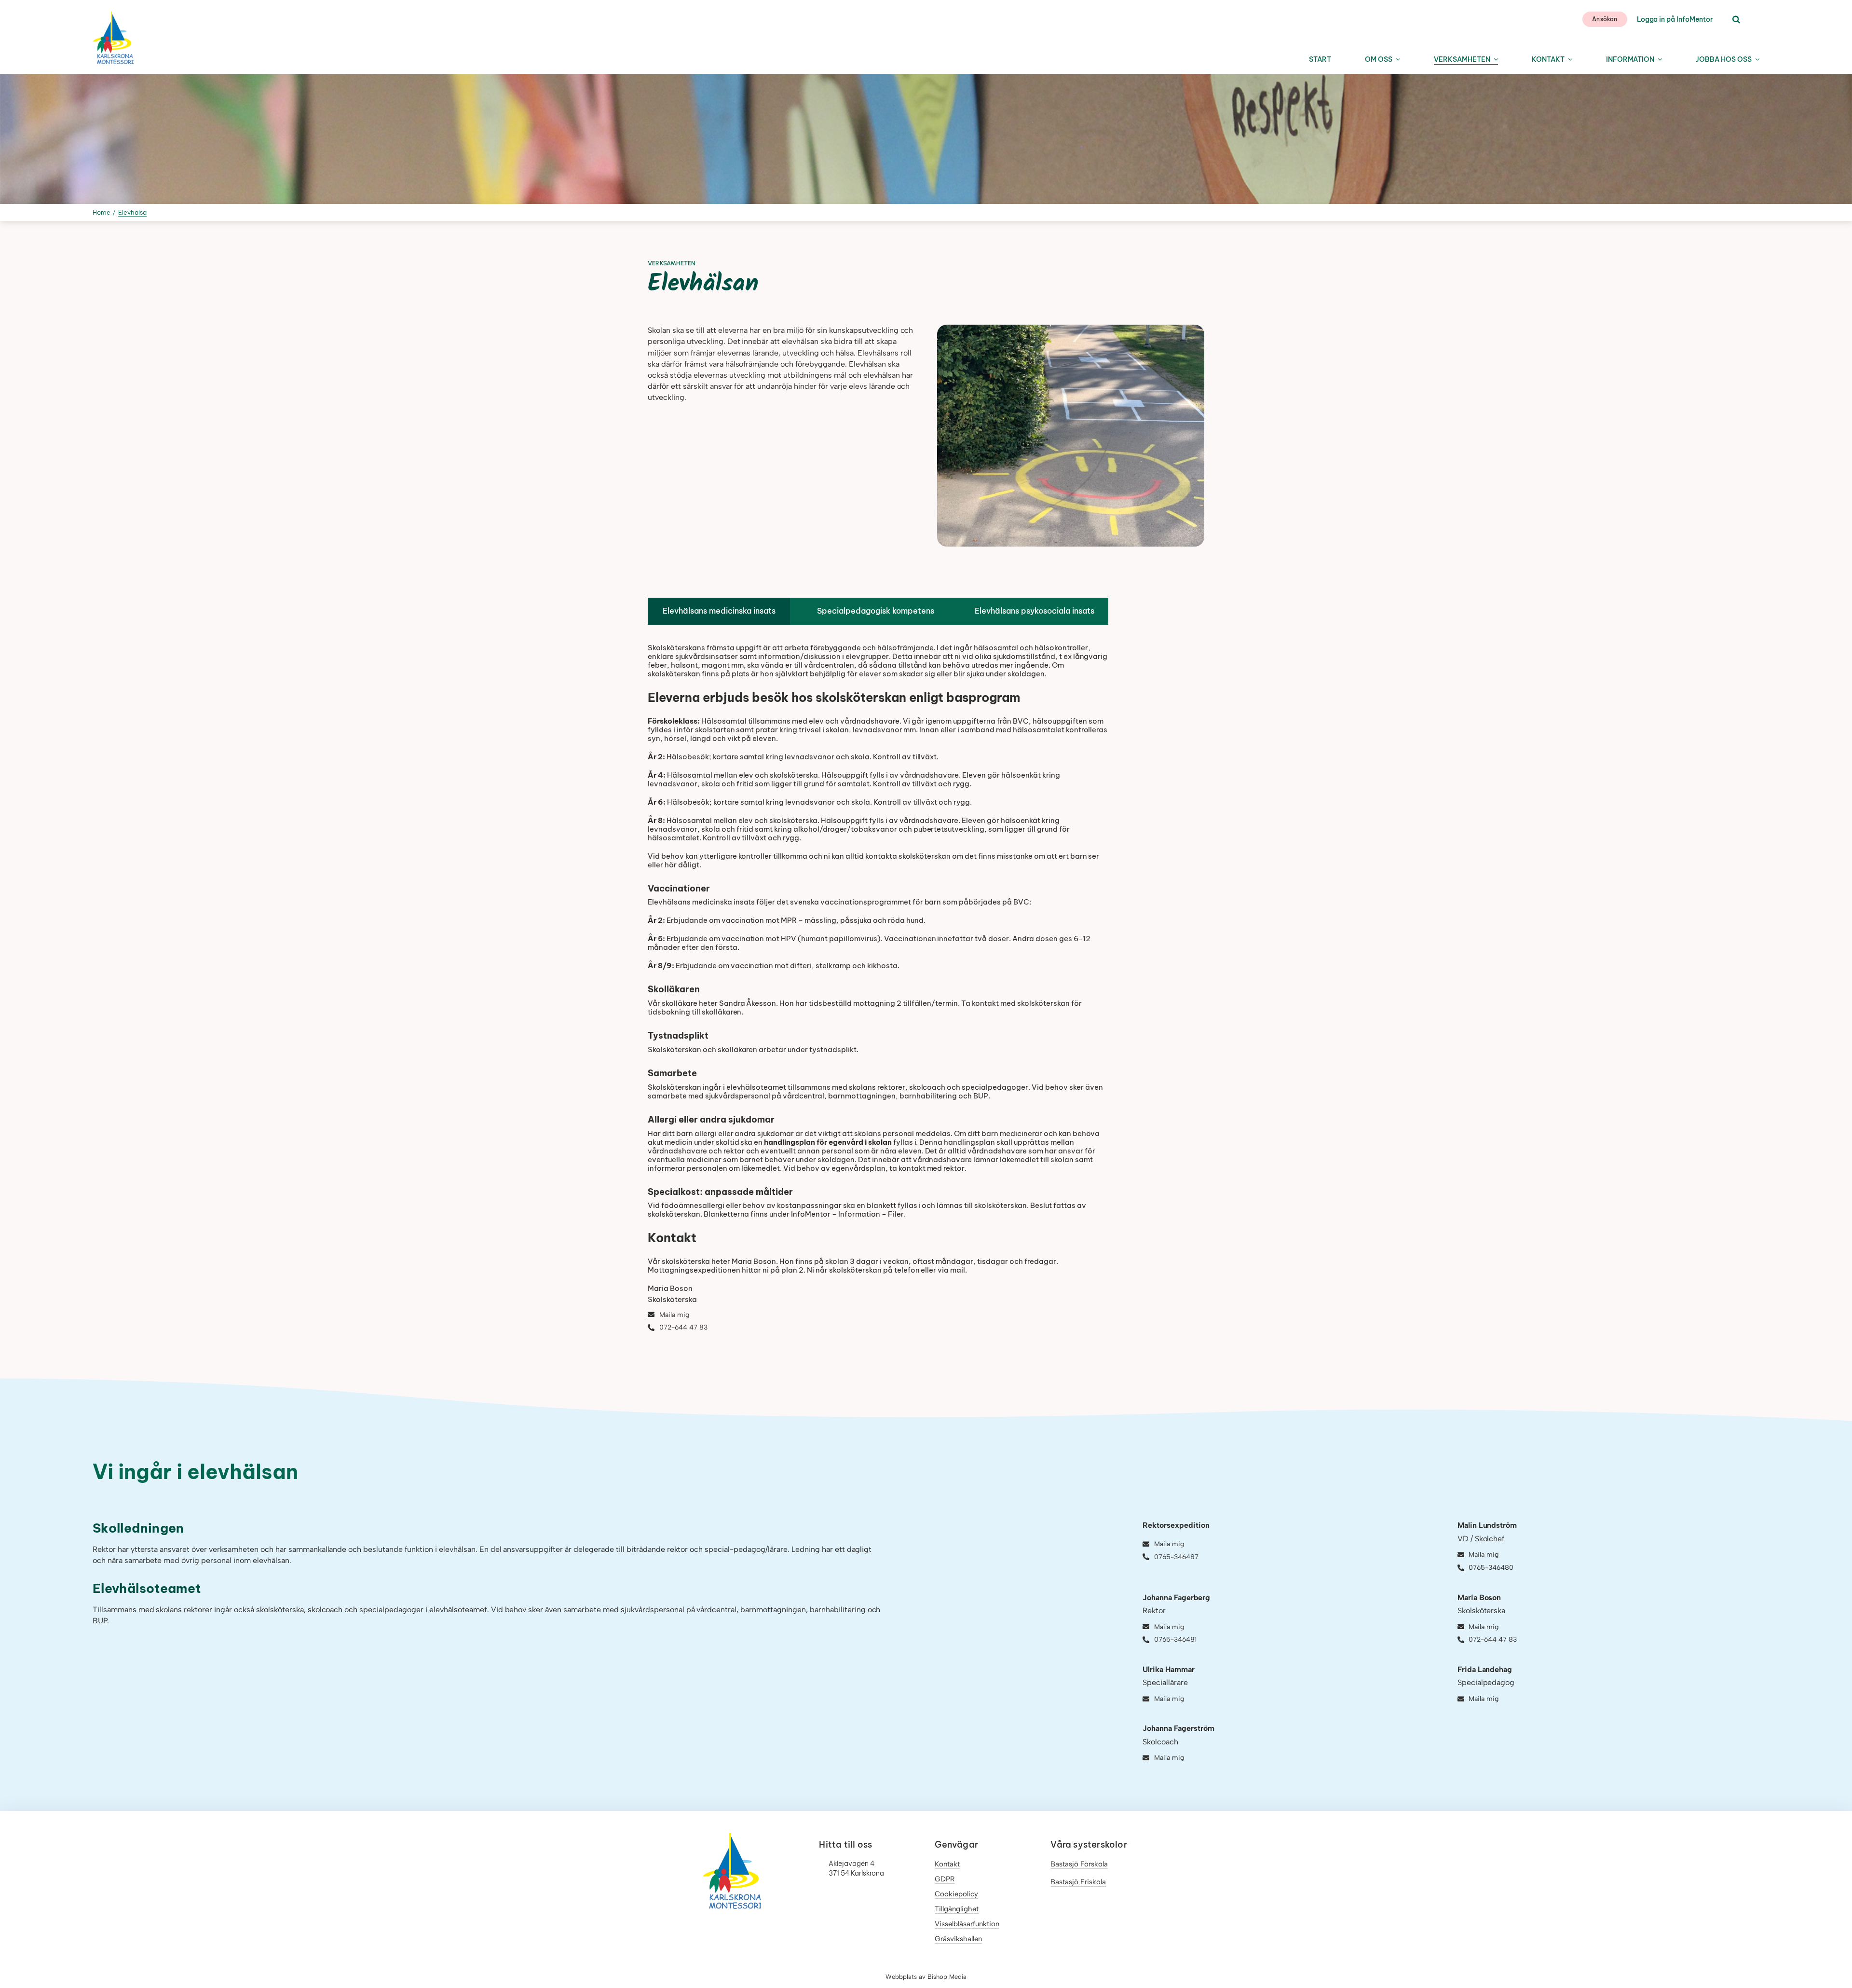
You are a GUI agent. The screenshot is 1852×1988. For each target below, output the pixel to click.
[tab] (719, 611)
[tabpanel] (878, 994)
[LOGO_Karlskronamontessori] (113, 15)
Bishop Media (947, 1977)
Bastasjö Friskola (1078, 1882)
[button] (1736, 20)
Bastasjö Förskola (1079, 1864)
